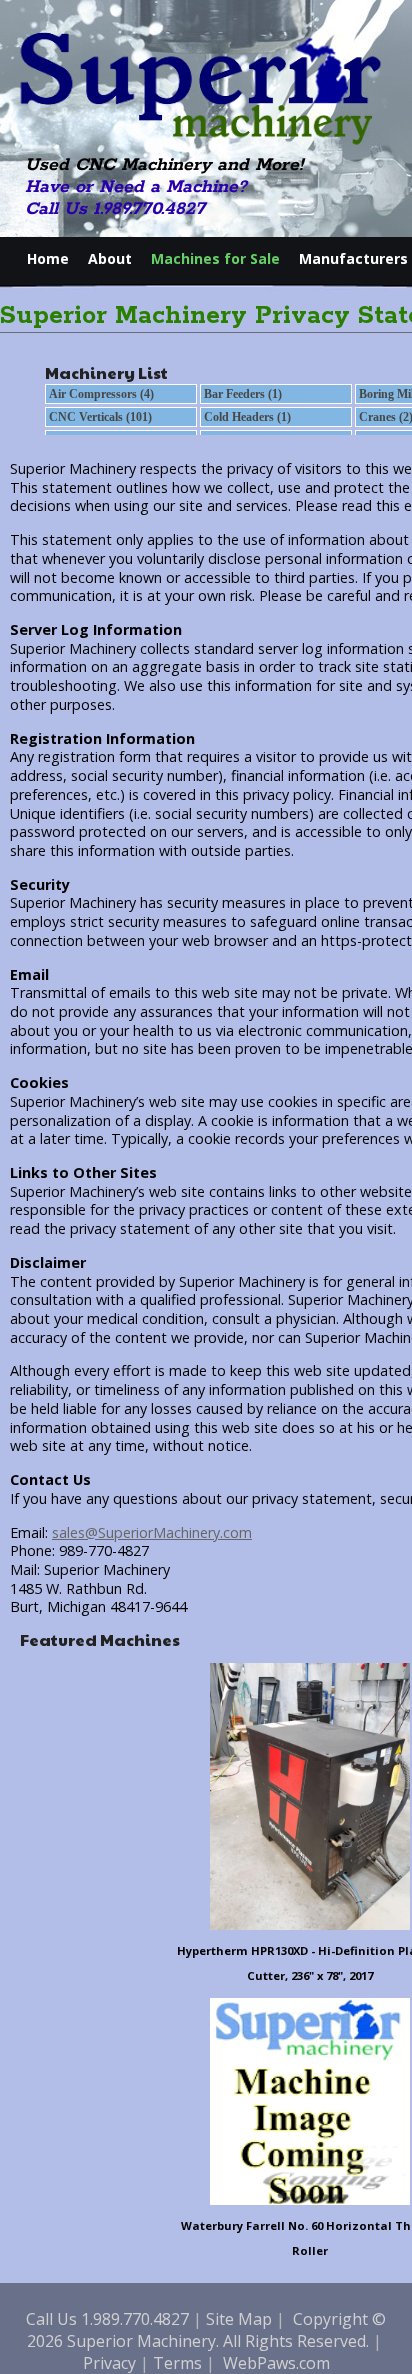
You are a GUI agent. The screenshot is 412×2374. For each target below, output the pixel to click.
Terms (177, 2363)
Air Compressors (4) (101, 394)
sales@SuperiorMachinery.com (152, 1532)
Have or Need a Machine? (136, 187)
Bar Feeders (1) (243, 394)
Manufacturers (353, 258)
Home (48, 258)
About (110, 258)
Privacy (109, 2363)
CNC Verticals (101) (100, 417)
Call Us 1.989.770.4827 (115, 209)
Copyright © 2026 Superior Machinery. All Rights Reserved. (207, 2330)
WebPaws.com (276, 2363)
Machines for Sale (215, 258)
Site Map (239, 2319)
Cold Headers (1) (247, 417)
